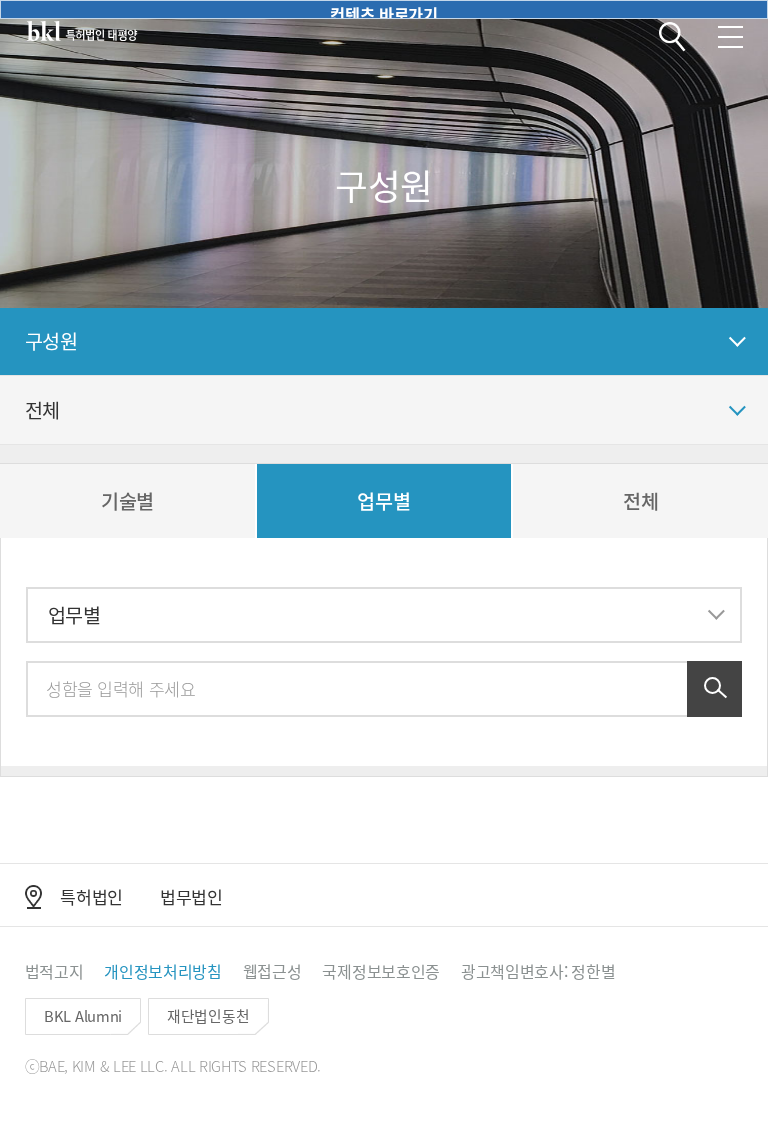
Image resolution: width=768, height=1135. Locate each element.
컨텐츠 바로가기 (384, 10)
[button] (672, 37)
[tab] (127, 501)
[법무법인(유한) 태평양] (82, 31)
